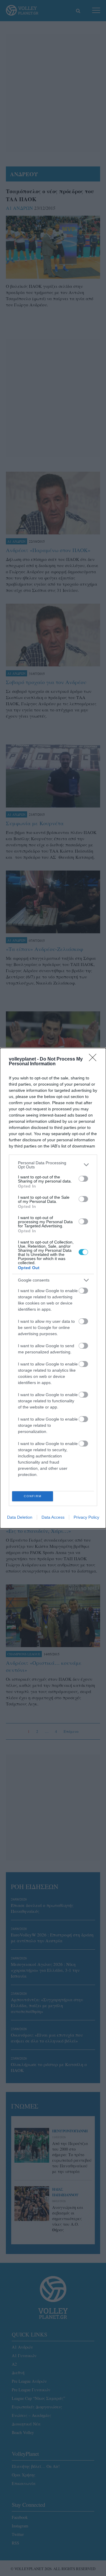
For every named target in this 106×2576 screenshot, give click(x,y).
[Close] (95, 1059)
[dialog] (53, 1288)
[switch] (83, 1179)
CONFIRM (33, 1496)
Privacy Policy (86, 1517)
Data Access (53, 1517)
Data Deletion (20, 1517)
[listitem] (53, 1165)
